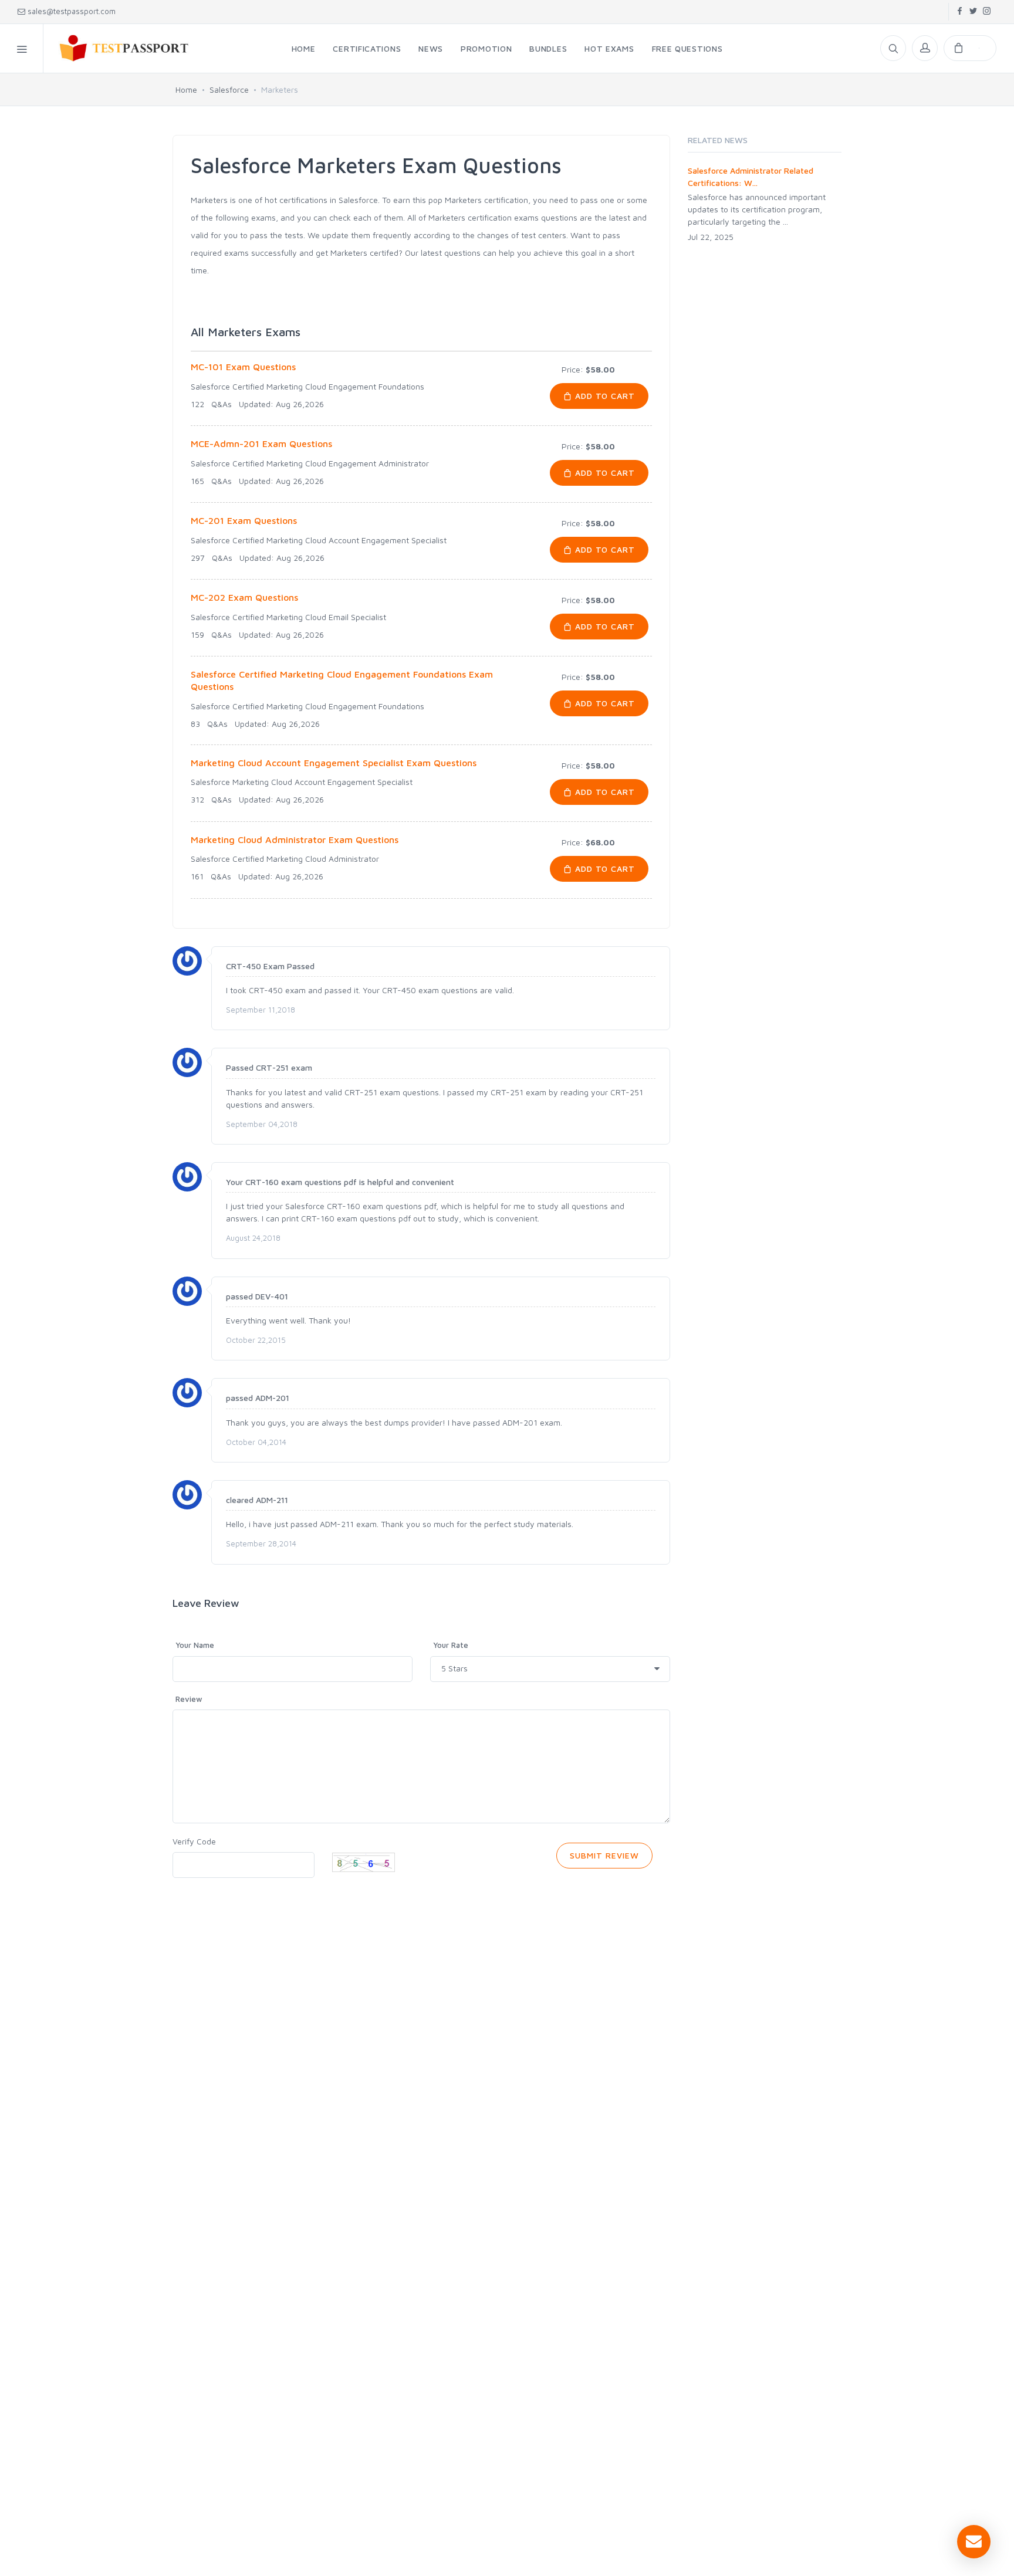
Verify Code (194, 1841)
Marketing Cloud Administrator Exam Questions (295, 840)
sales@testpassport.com (72, 11)
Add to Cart (604, 396)
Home (186, 89)
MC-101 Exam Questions (243, 367)
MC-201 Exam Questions (244, 520)
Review (189, 1699)
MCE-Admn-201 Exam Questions (261, 444)
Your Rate (451, 1645)
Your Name (195, 1645)
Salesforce (229, 89)
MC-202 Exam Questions (244, 597)
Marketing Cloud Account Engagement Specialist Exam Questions (334, 763)
